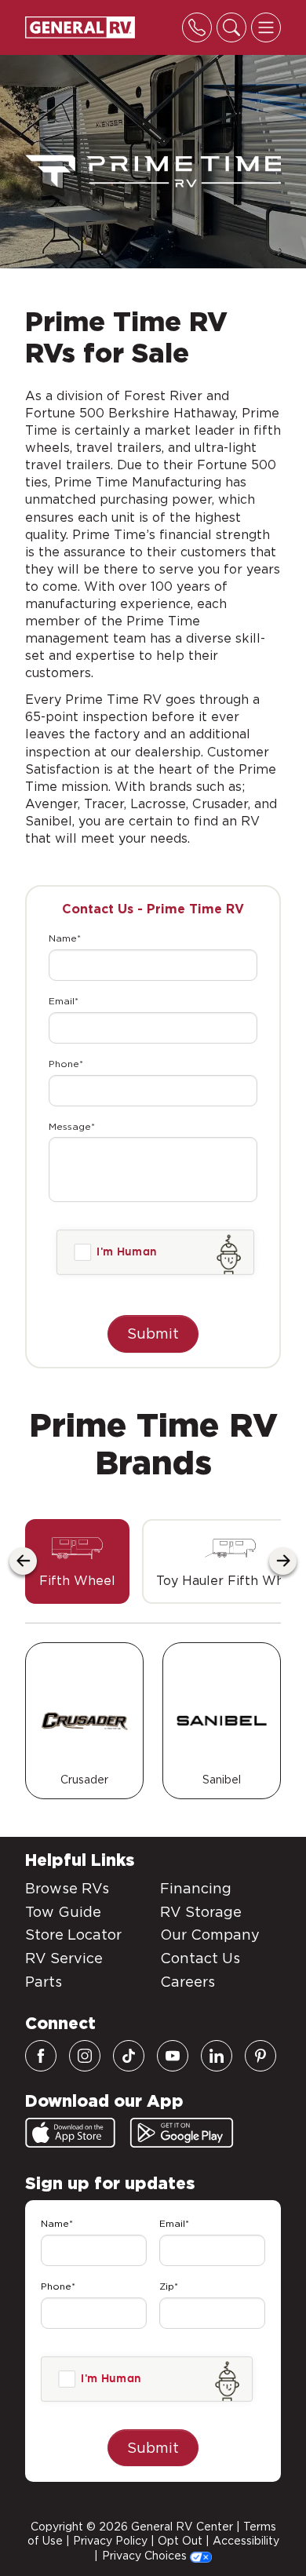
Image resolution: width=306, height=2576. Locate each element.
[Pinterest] (260, 2056)
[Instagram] (85, 2056)
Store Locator (73, 1935)
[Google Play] (182, 2133)
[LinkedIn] (217, 2056)
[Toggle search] (231, 27)
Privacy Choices (146, 2556)
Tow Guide (63, 1912)
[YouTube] (173, 2056)
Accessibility (246, 2541)
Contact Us (200, 1958)
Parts (44, 1982)
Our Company (210, 1935)
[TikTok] (129, 2056)
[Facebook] (41, 2056)
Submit (153, 1334)
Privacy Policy (110, 2541)
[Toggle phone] (197, 27)
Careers (188, 1982)
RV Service (64, 1958)
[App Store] (70, 2133)
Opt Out (180, 2541)
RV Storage (201, 1912)
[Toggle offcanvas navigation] (266, 27)
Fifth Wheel (77, 1581)
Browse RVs (67, 1888)
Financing (196, 1888)
